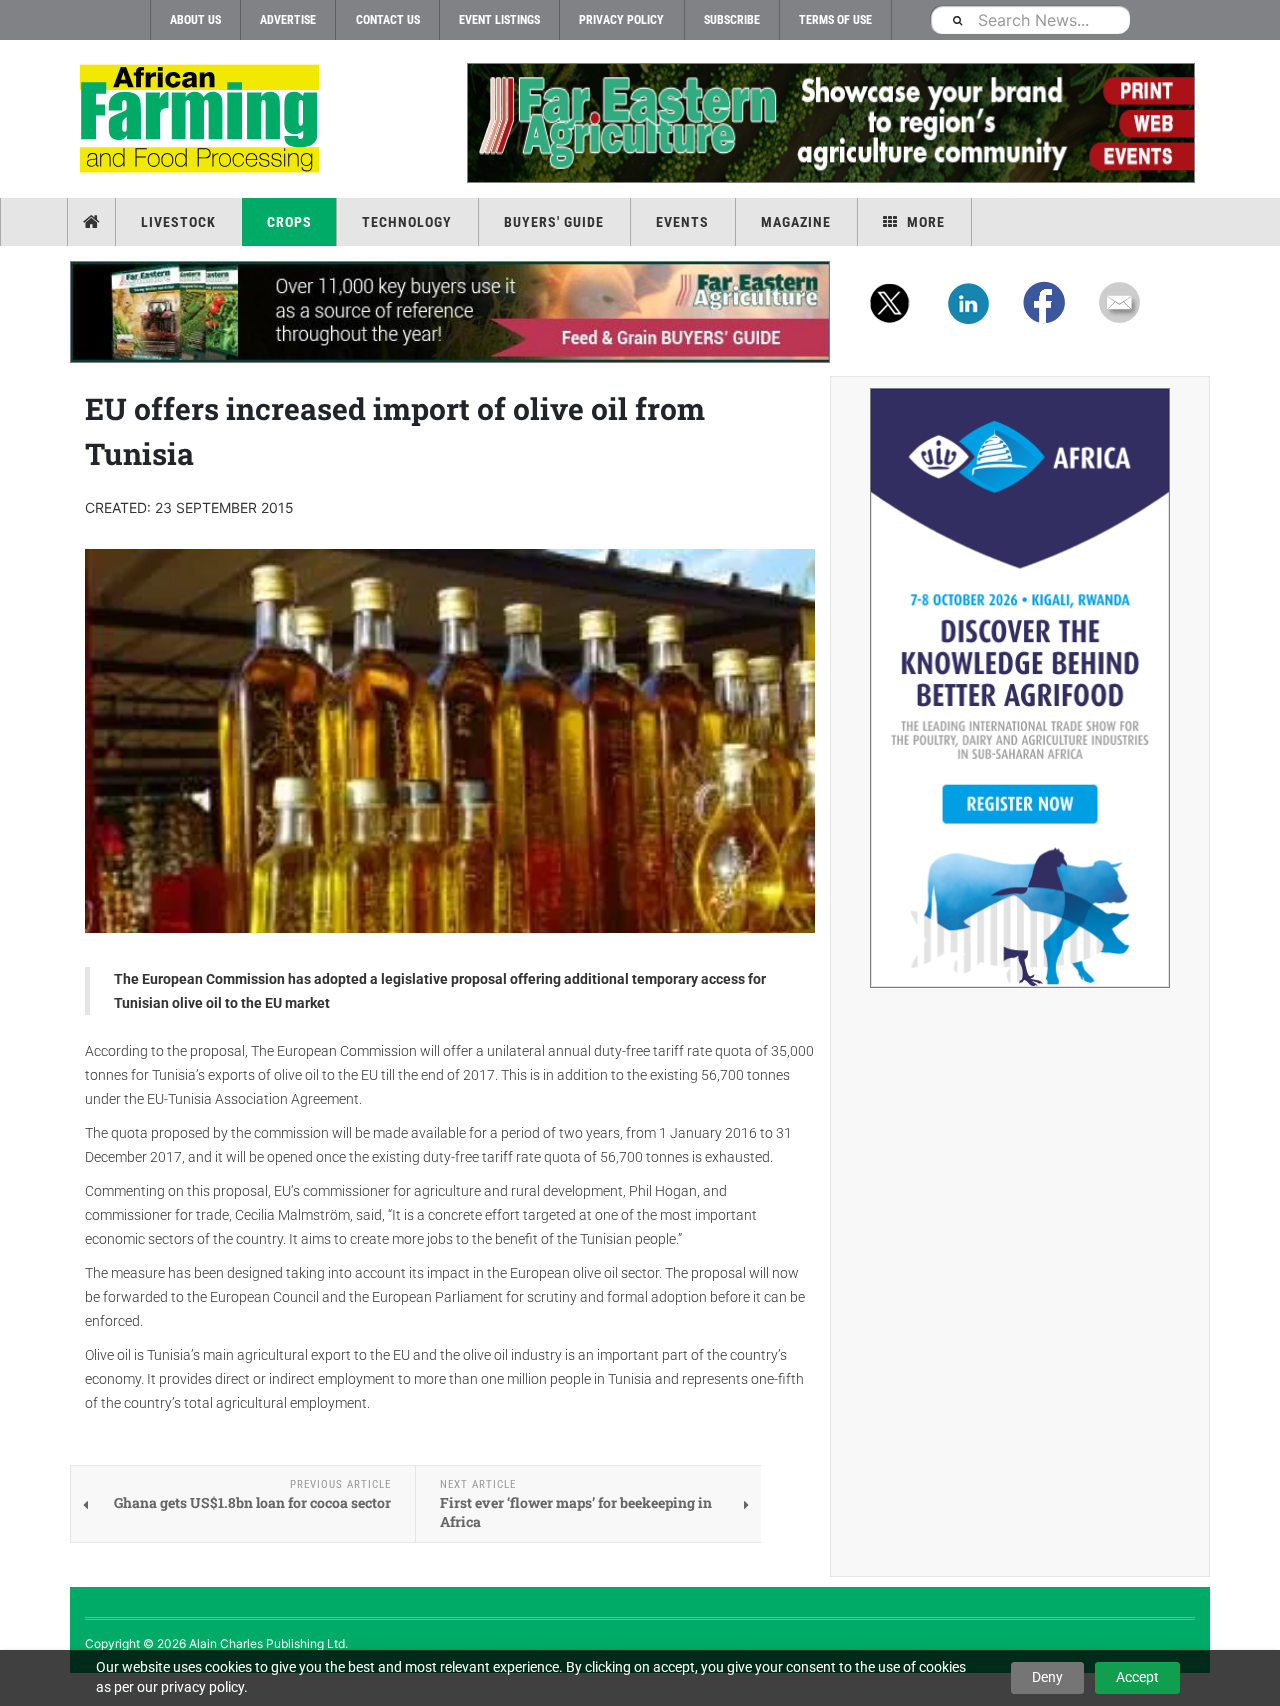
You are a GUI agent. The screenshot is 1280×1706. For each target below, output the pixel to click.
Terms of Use (835, 20)
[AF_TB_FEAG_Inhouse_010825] (830, 123)
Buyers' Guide (554, 222)
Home (93, 222)
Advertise (288, 20)
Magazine (796, 222)
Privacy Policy (621, 20)
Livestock (178, 222)
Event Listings (499, 20)
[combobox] (1030, 19)
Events (682, 222)
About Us (195, 20)
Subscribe (732, 20)
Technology (407, 222)
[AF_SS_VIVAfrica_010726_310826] (1020, 688)
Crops (289, 222)
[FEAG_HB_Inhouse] (450, 312)
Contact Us (388, 20)
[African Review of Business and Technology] (202, 120)
